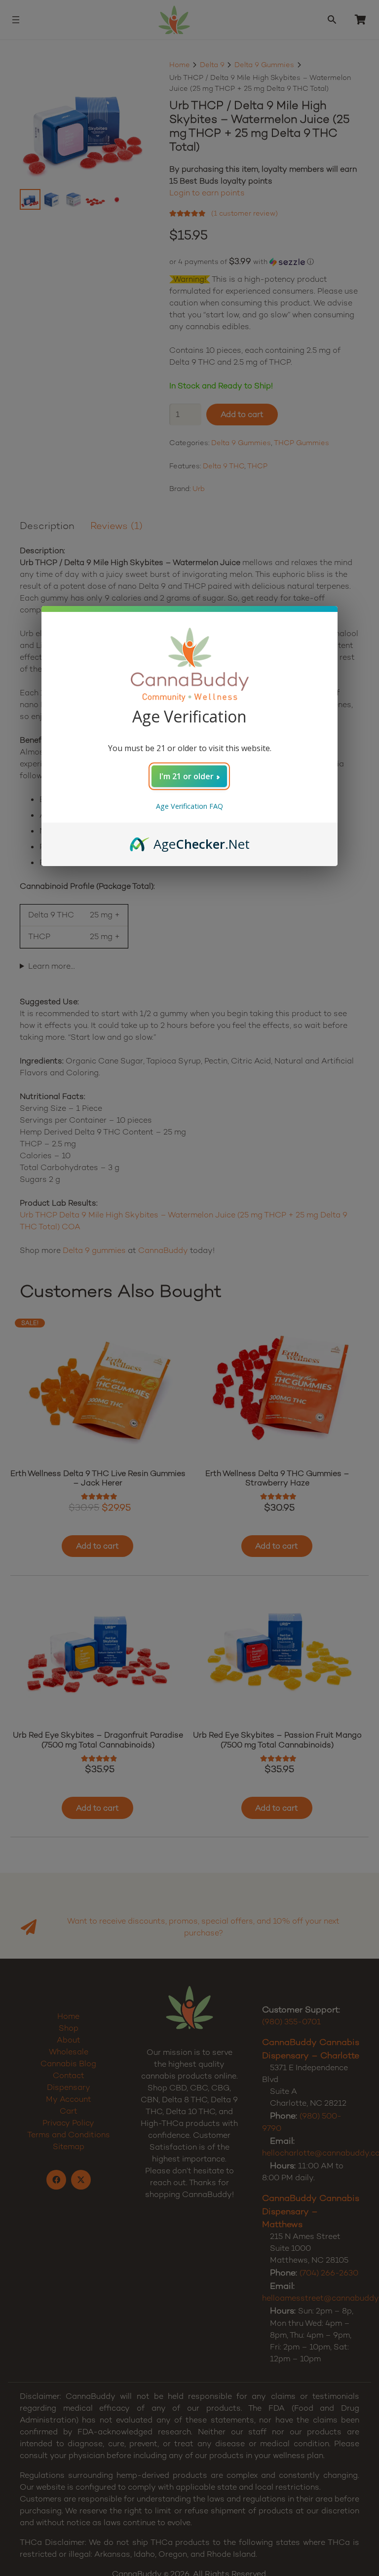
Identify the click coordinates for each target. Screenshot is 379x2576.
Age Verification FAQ (189, 806)
